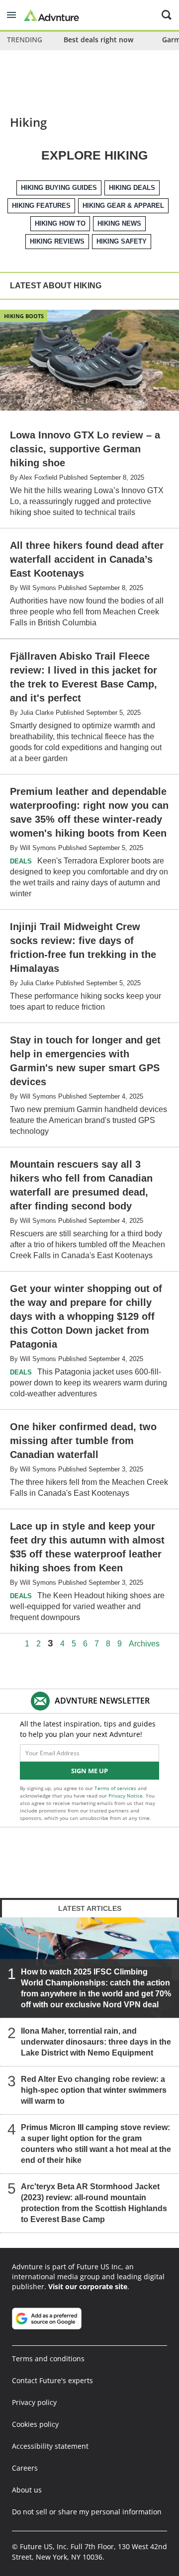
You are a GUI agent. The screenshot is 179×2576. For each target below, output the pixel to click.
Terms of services (116, 1788)
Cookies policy (35, 2424)
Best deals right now (98, 40)
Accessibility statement (50, 2446)
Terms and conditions (48, 2359)
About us (27, 2490)
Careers (25, 2468)
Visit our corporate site (88, 2286)
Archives (144, 1644)
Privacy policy (34, 2402)
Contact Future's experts (52, 2380)
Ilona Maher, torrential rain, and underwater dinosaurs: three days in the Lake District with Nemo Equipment (96, 2042)
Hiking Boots (24, 316)
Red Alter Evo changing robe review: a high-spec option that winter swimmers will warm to (94, 2090)
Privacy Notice (126, 1796)
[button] (11, 15)
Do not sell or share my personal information (87, 2512)
